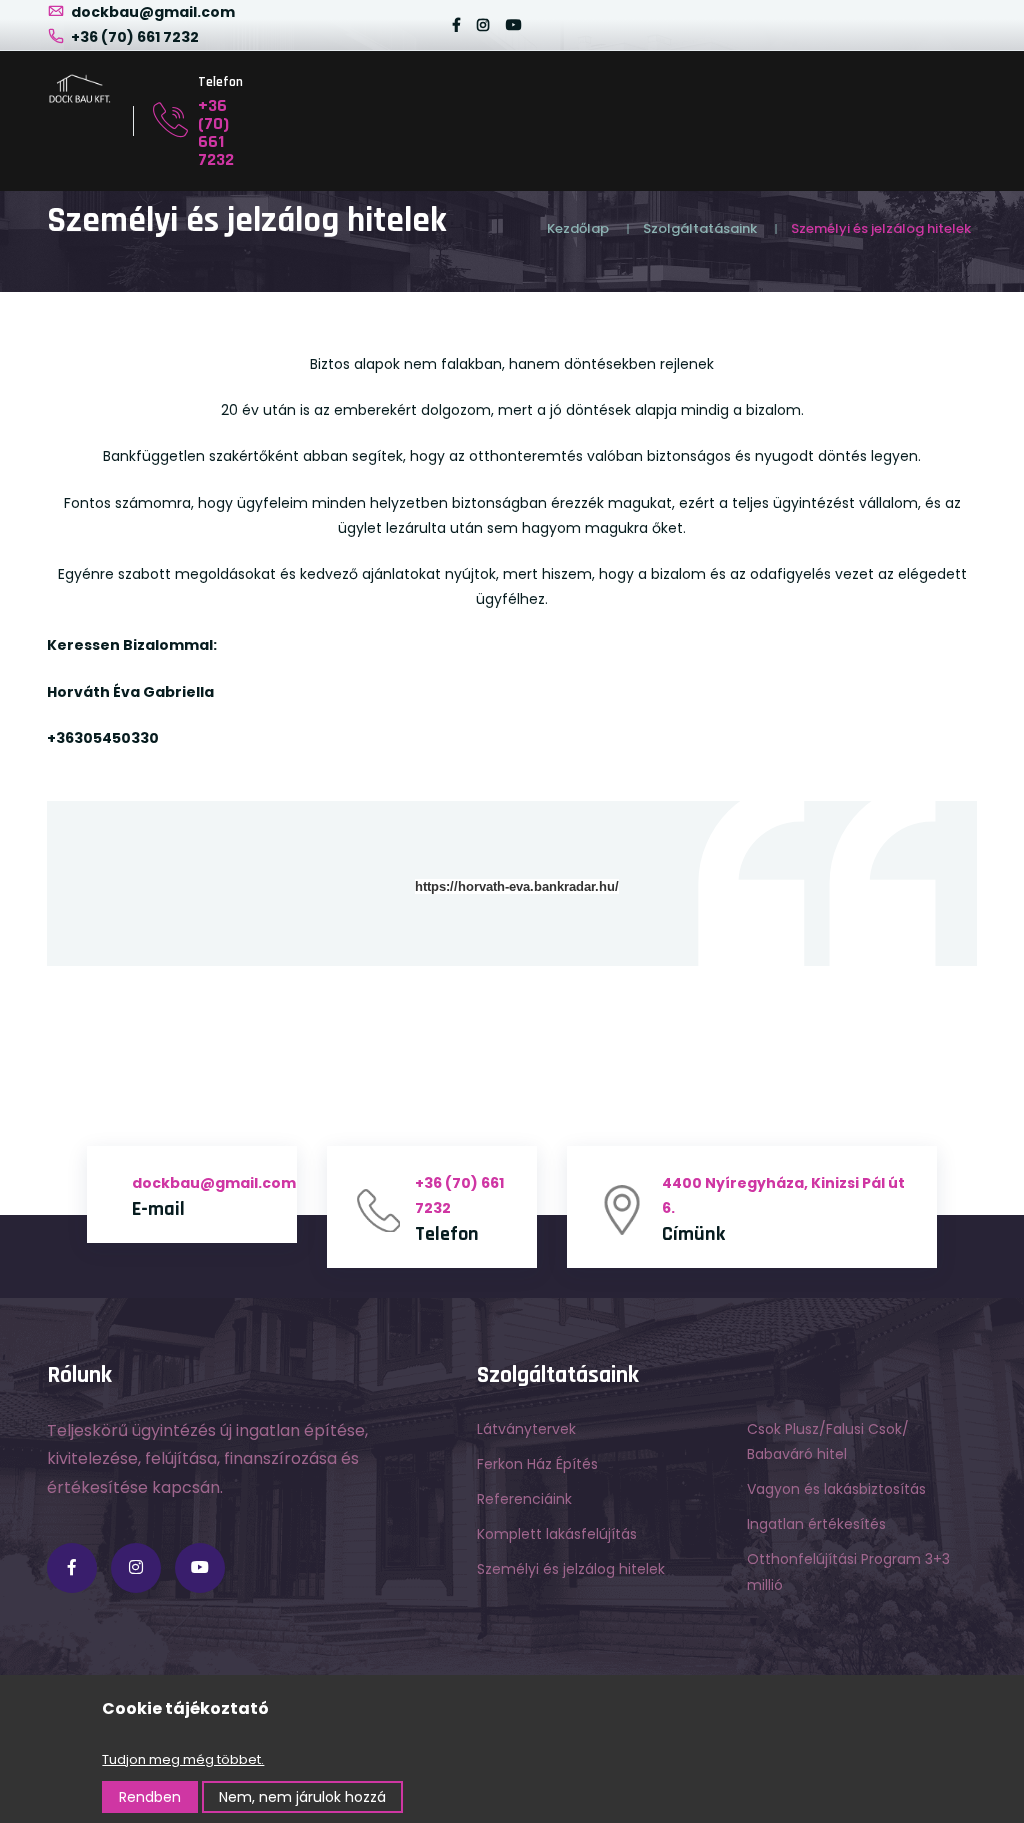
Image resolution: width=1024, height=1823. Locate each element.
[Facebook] (456, 25)
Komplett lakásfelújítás (557, 1534)
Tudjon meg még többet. (183, 1759)
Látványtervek (526, 1429)
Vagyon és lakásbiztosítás (836, 1489)
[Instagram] (483, 25)
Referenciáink (524, 1499)
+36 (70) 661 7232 (133, 37)
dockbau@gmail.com (151, 12)
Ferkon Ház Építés (537, 1464)
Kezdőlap (578, 228)
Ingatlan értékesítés (816, 1524)
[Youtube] (514, 25)
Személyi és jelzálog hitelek (571, 1569)
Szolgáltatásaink (700, 228)
